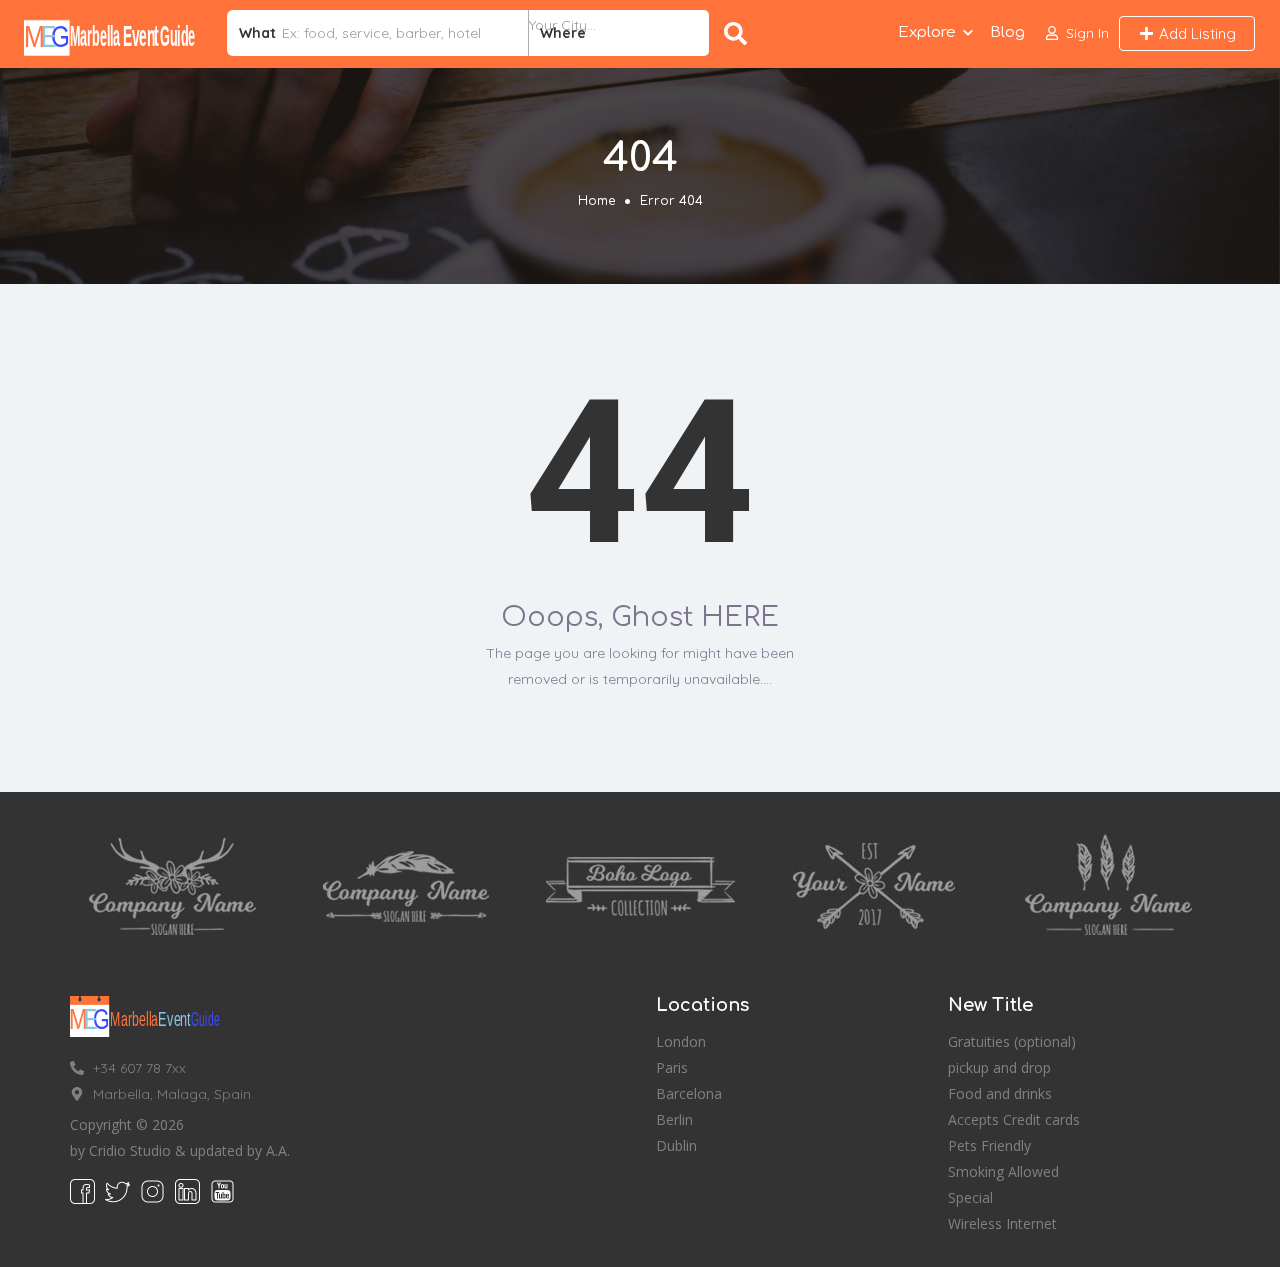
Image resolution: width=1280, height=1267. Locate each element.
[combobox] (619, 33)
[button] (1077, 33)
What (257, 33)
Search (739, 33)
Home (596, 201)
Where (563, 33)
